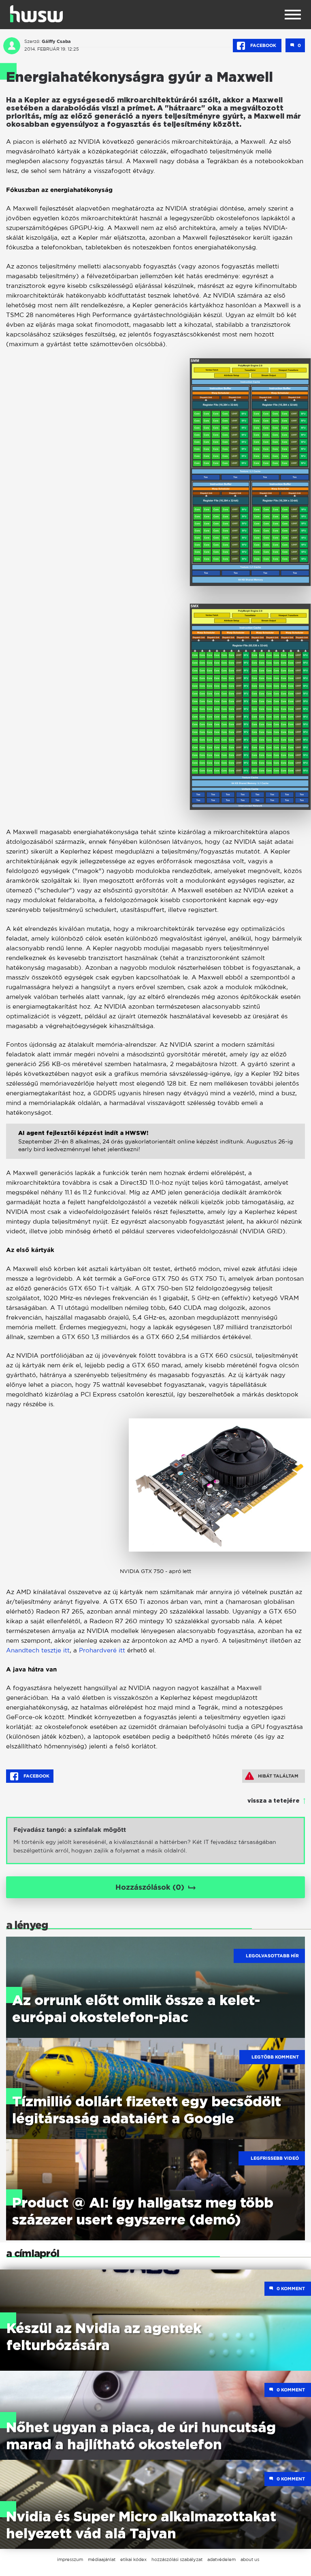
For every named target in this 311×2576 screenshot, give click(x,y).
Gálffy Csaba (56, 41)
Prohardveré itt (102, 1650)
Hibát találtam (278, 1776)
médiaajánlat (102, 2559)
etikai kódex (133, 2559)
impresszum (70, 2559)
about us (250, 2559)
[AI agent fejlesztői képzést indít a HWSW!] (155, 1150)
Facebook (263, 45)
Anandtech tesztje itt (38, 1650)
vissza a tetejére (274, 1801)
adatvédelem (222, 2559)
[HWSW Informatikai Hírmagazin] (36, 14)
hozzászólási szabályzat (177, 2559)
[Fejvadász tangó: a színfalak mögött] (155, 1840)
